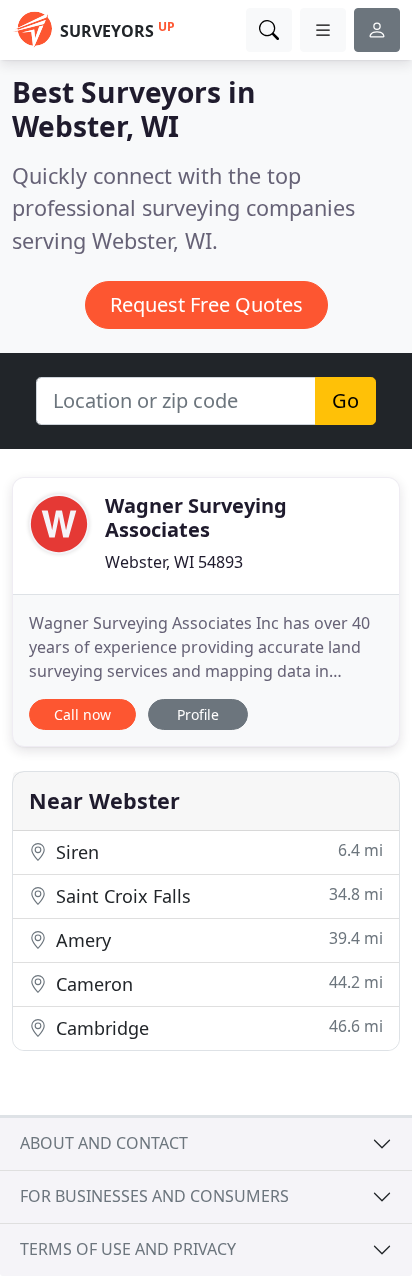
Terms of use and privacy (128, 1249)
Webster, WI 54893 (174, 562)
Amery (217, 939)
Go (345, 400)
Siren (217, 851)
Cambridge (217, 1027)
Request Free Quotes (206, 304)
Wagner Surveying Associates (196, 517)
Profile (198, 714)
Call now (82, 714)
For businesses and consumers (154, 1196)
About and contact (104, 1143)
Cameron (217, 983)
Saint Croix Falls (217, 895)
